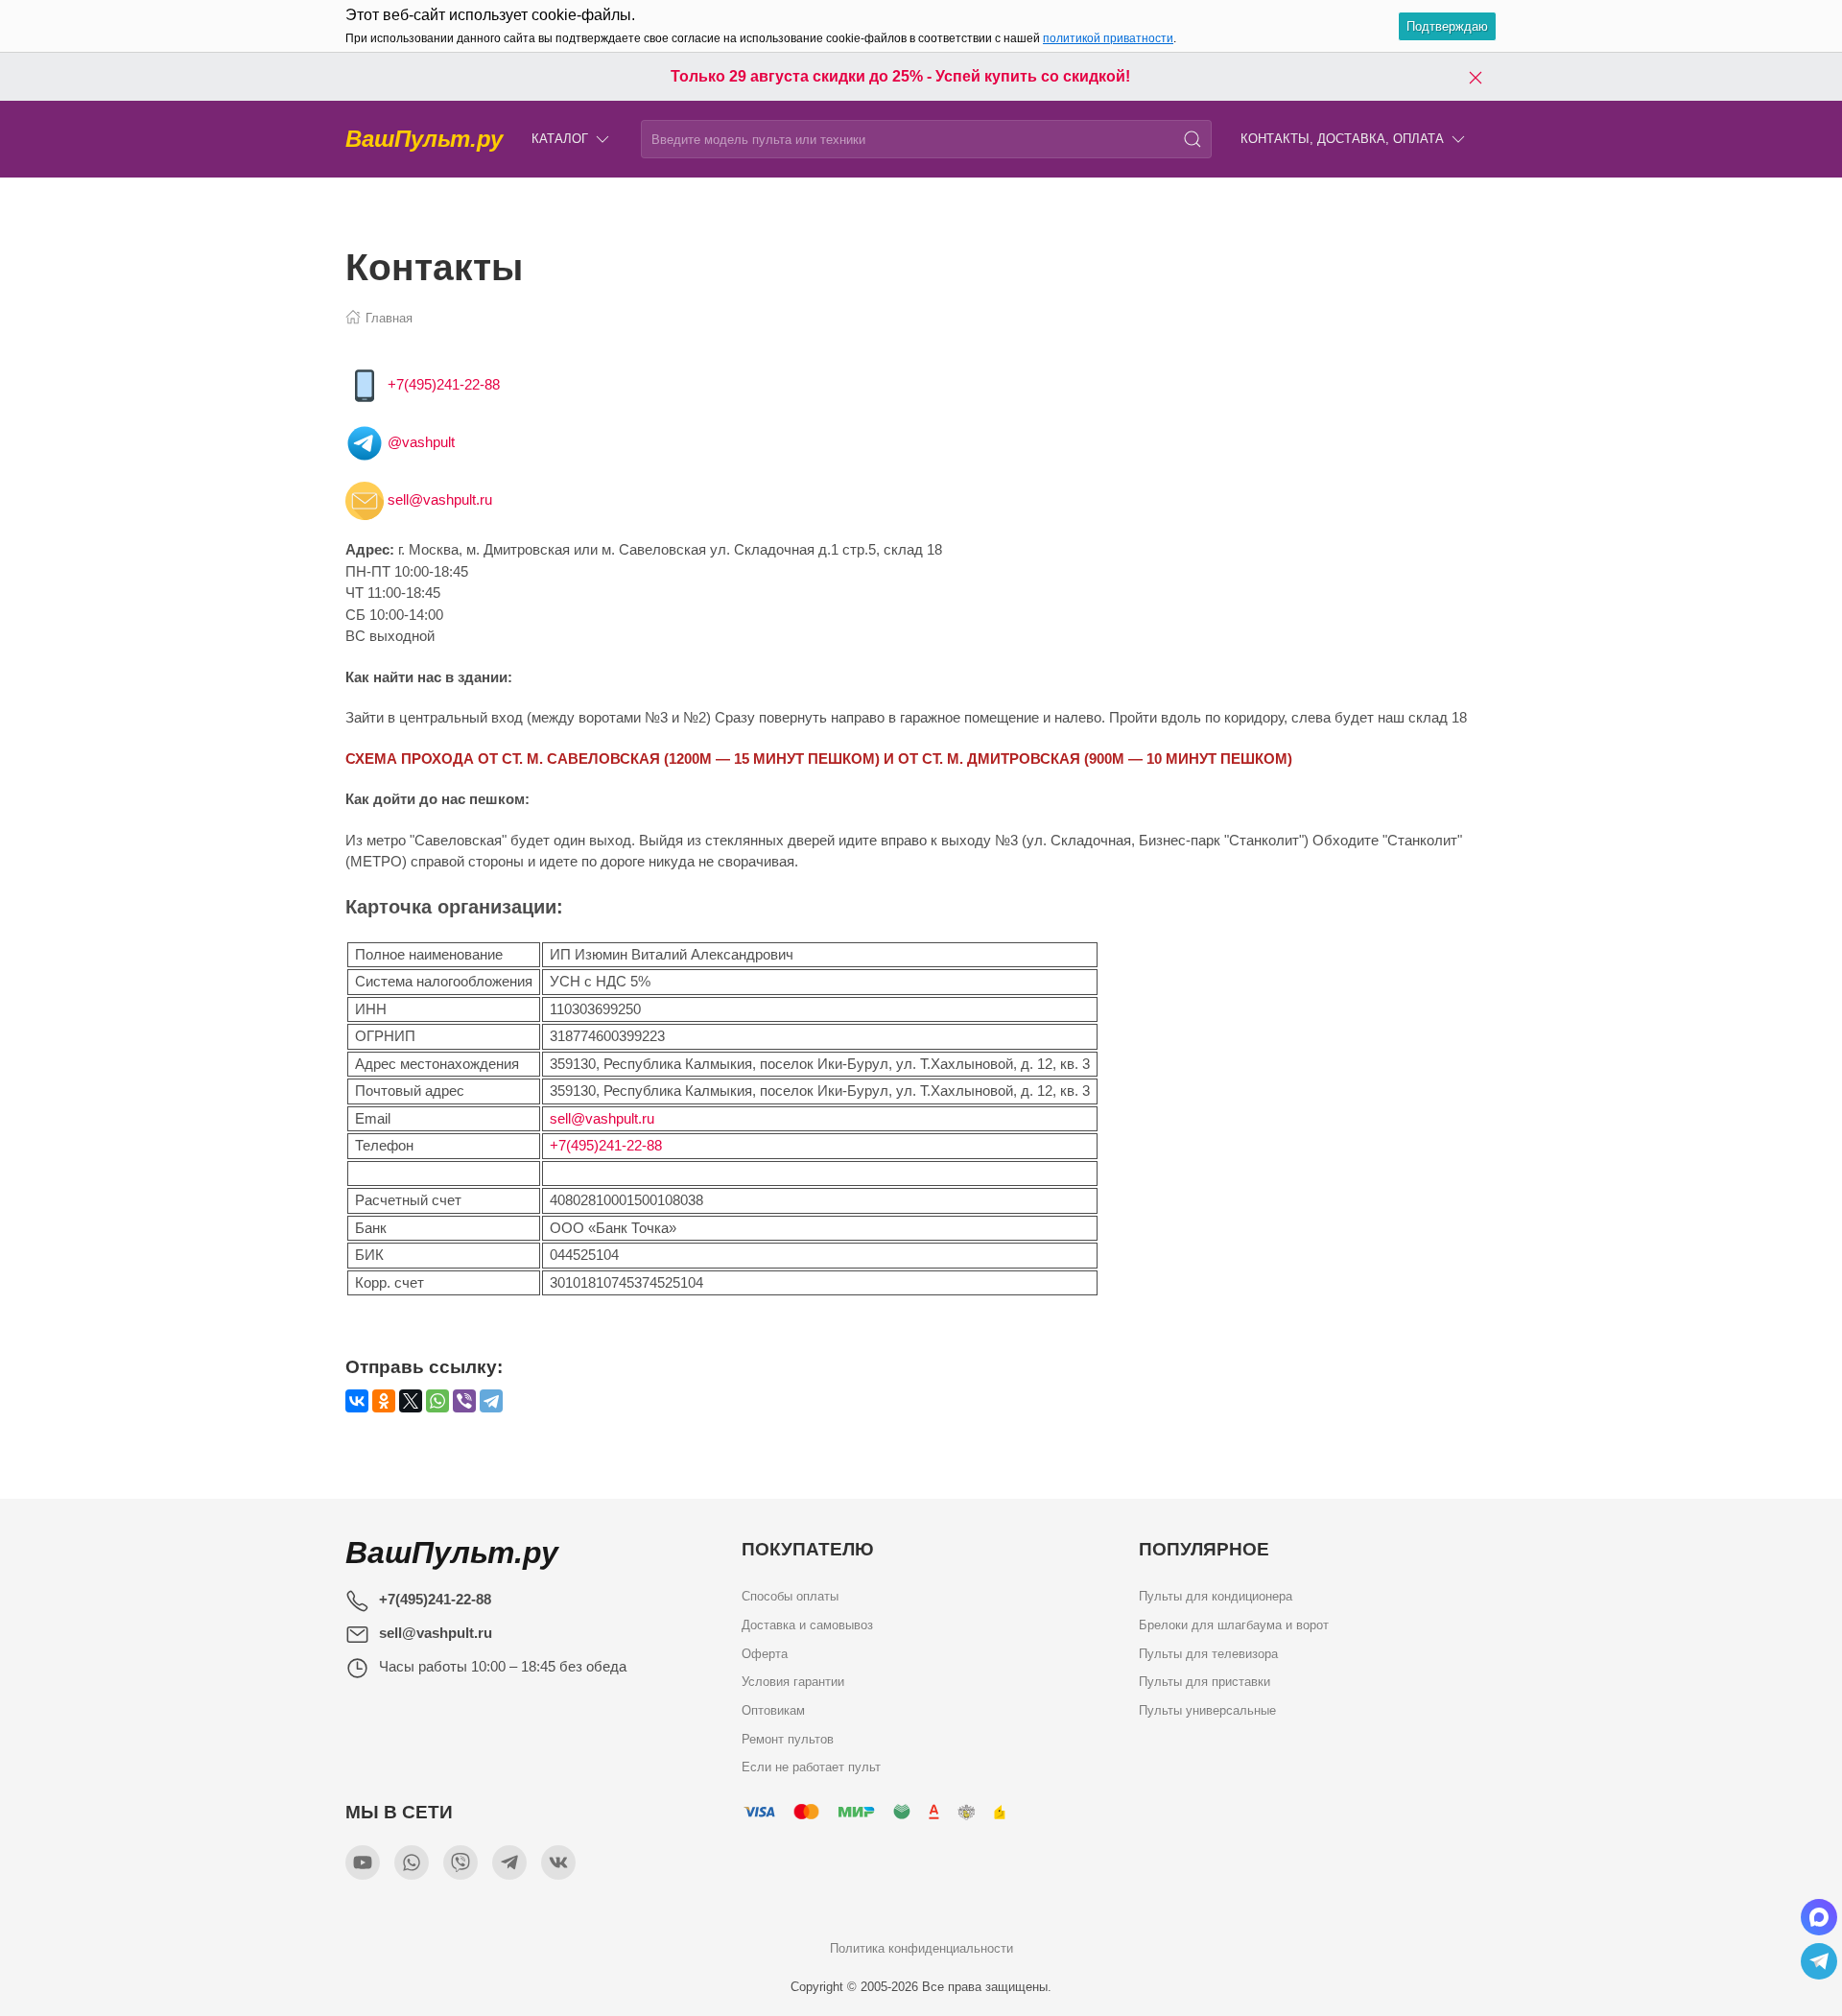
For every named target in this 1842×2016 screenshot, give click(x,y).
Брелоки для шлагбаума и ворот (1234, 1624)
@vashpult (421, 442)
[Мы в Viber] (460, 1862)
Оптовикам (773, 1709)
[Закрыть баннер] (1476, 77)
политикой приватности (1108, 38)
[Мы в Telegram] (509, 1862)
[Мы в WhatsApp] (412, 1862)
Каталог (560, 139)
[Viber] (464, 1401)
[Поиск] (1193, 139)
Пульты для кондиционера (1216, 1596)
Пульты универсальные (1207, 1709)
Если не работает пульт (811, 1767)
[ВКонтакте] (357, 1401)
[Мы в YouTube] (363, 1862)
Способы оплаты (790, 1596)
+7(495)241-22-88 (444, 384)
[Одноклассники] (384, 1401)
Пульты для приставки (1204, 1682)
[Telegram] (491, 1401)
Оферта (765, 1653)
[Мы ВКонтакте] (558, 1862)
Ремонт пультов (788, 1738)
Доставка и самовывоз (807, 1624)
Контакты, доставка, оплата (1342, 139)
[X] (411, 1401)
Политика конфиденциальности (921, 1948)
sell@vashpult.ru (440, 499)
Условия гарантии (793, 1682)
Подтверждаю (1447, 26)
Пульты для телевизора (1208, 1653)
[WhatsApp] (437, 1401)
